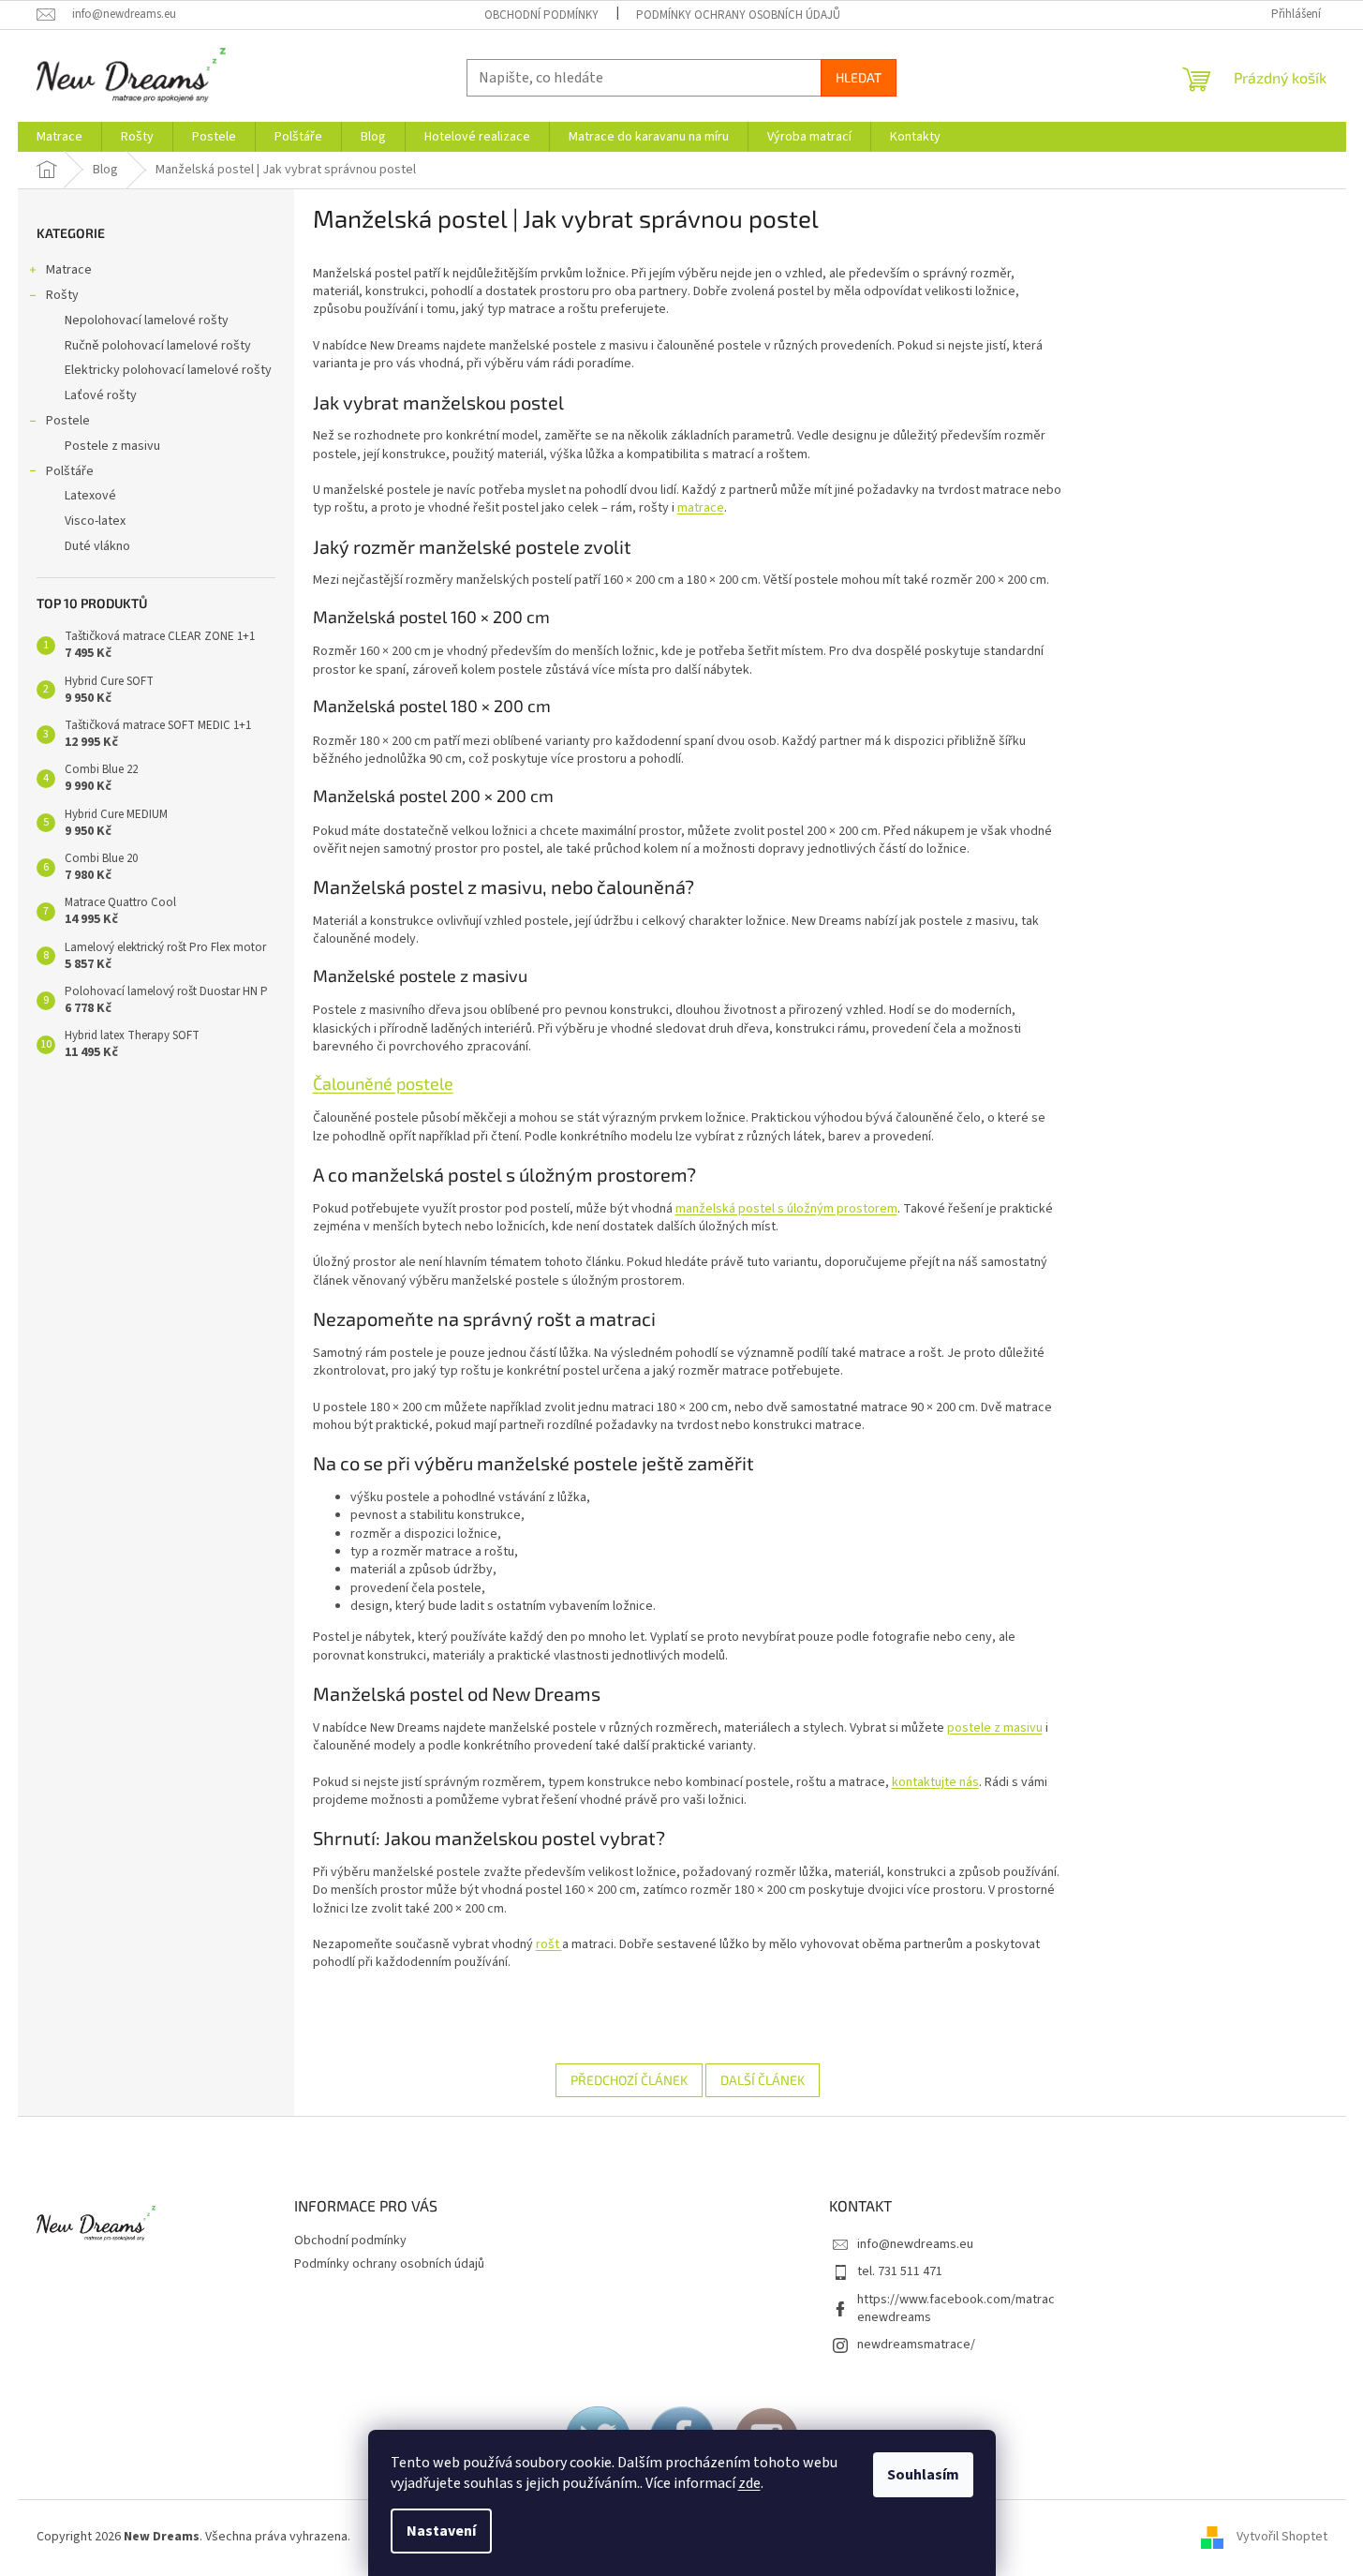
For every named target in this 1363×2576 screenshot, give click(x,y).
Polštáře (70, 471)
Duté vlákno (97, 546)
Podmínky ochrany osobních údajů (738, 15)
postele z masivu (995, 1728)
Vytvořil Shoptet (1282, 2538)
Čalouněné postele (383, 1083)
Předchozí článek (629, 2080)
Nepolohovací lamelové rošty (147, 320)
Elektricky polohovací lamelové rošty (168, 370)
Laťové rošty (101, 395)
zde (749, 2483)
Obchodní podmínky (541, 15)
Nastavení (441, 2531)
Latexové (90, 496)
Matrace (69, 270)
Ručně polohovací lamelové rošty (158, 346)
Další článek (763, 2080)
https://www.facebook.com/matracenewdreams (956, 2308)
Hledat (859, 77)
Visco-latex (95, 521)
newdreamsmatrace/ (916, 2345)
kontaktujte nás (935, 1782)
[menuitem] (59, 137)
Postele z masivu (112, 446)
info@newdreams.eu (915, 2244)
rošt (549, 1944)
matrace (701, 508)
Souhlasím (923, 2475)
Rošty (62, 295)
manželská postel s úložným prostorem (786, 1209)
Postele (68, 421)
